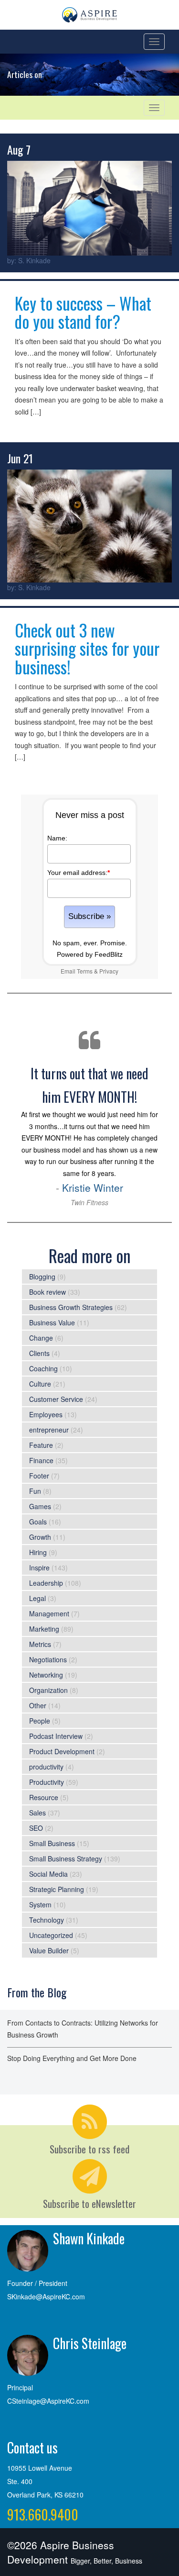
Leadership (46, 1583)
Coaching (43, 1368)
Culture (40, 1384)
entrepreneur (49, 1430)
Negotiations (48, 1659)
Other (38, 1705)
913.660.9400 (43, 2514)
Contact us (32, 2447)
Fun (35, 1491)
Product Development (62, 1751)
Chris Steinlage (90, 2343)
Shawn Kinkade (89, 2238)
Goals (38, 1522)
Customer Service (56, 1399)
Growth (40, 1537)
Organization (48, 1690)
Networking (46, 1675)
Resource (44, 1797)
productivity (46, 1767)
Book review (47, 1292)
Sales (37, 1813)
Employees (46, 1414)
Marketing (44, 1629)
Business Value (52, 1322)
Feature (41, 1445)
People (40, 1721)
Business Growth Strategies (71, 1307)
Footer (39, 1476)
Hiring (38, 1552)
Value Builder (49, 1950)
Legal (37, 1598)
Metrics (40, 1644)
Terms (85, 971)
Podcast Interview (56, 1736)
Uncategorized (51, 1935)
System (40, 1904)
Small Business (52, 1843)
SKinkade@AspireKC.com (46, 2296)
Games (40, 1506)
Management (49, 1613)
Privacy (109, 971)
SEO (36, 1828)
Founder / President (37, 2283)
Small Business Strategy (66, 1859)
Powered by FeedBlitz (90, 954)
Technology (47, 1920)
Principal (20, 2387)
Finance (41, 1460)
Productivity (47, 1782)
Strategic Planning (57, 1889)
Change (41, 1338)
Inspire (39, 1568)
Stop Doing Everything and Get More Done (72, 2058)
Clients (39, 1353)
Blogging (42, 1277)
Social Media (48, 1874)
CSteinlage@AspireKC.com (48, 2401)
